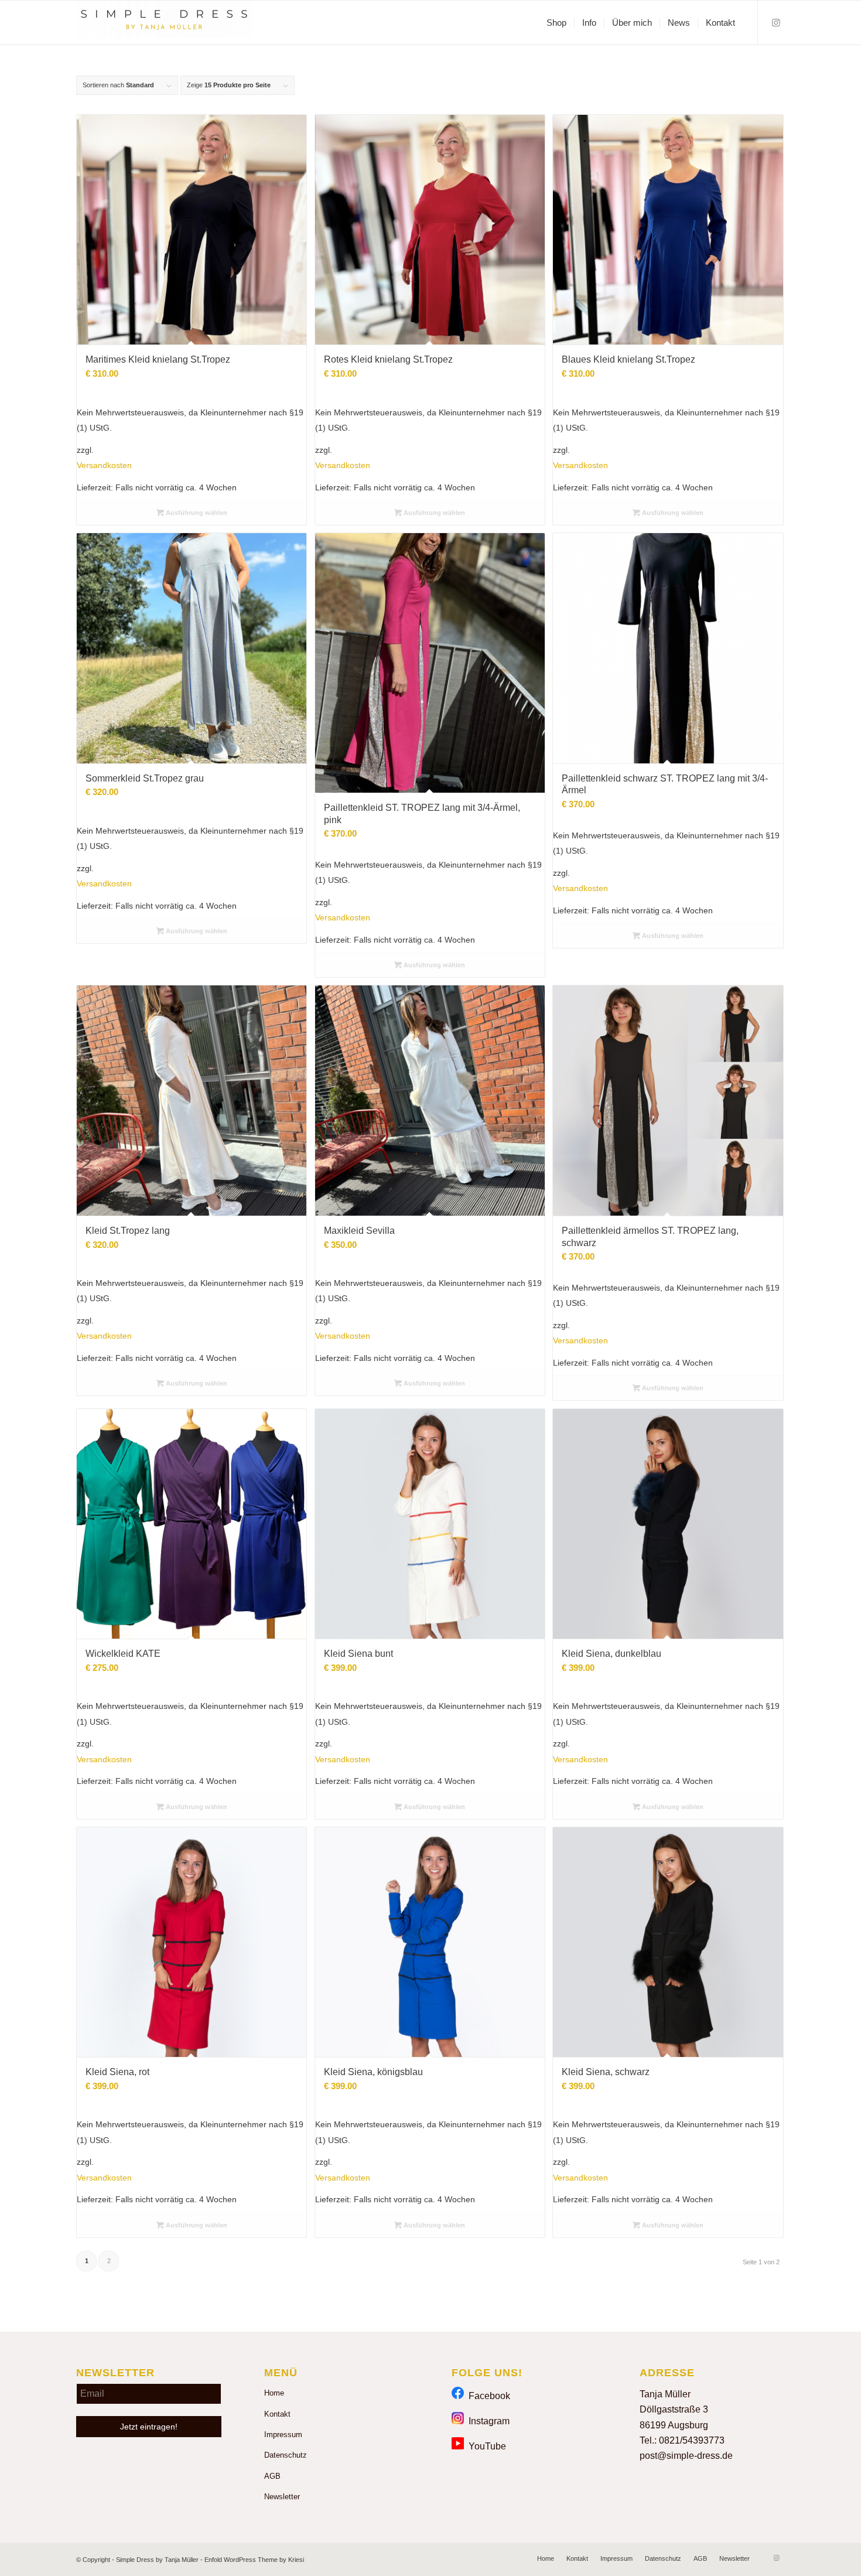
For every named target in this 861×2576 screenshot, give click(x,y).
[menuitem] (556, 23)
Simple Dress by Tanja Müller (157, 2560)
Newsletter (282, 2497)
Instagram (487, 2421)
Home (274, 2393)
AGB (272, 2476)
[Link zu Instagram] (776, 22)
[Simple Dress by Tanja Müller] (164, 23)
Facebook (487, 2396)
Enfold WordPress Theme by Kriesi (254, 2560)
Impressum (283, 2435)
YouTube (485, 2446)
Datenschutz (286, 2455)
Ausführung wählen (196, 513)
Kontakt (277, 2414)
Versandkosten (104, 465)
